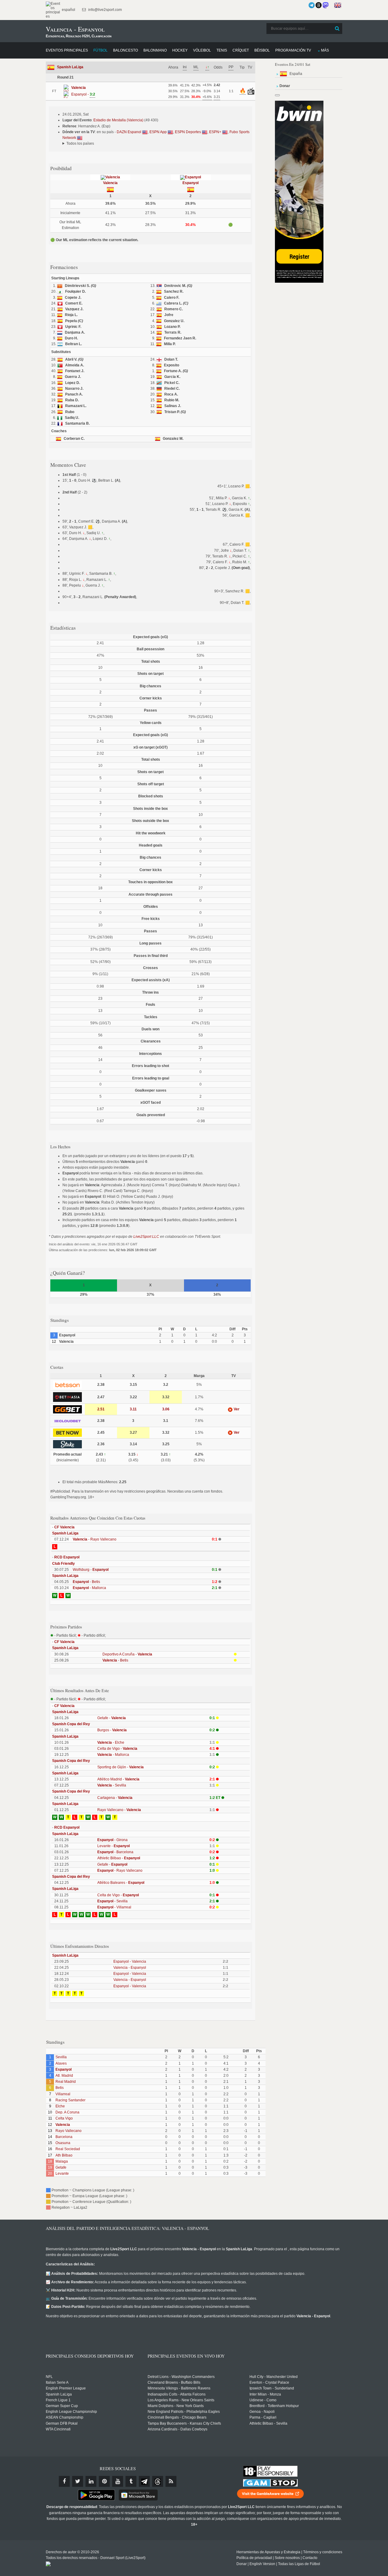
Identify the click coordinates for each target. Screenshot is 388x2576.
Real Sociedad (68, 2149)
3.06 (166, 1409)
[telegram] (144, 2481)
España (296, 74)
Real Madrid (66, 2082)
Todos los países (80, 143)
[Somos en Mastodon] (326, 5)
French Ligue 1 (58, 2400)
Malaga (62, 2161)
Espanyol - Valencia (130, 1961)
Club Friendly (64, 1564)
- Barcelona (115, 1852)
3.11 (133, 1409)
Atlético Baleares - (121, 1883)
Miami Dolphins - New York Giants (176, 2406)
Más (325, 50)
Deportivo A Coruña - (127, 1654)
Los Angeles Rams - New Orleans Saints (181, 2400)
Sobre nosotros (287, 2558)
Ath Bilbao (64, 2155)
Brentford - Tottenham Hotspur (274, 2406)
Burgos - (112, 1730)
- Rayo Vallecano (95, 1539)
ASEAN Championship (65, 2417)
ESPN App (159, 132)
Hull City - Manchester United (274, 2377)
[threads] (158, 2481)
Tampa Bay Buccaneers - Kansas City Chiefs (184, 2423)
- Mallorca (89, 1588)
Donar (242, 2564)
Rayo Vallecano (69, 2131)
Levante (62, 2174)
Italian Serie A (57, 2382)
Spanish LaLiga (70, 67)
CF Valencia (64, 1527)
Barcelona (64, 2137)
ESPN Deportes (188, 132)
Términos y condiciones (323, 2552)
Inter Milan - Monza (265, 2394)
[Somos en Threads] (319, 5)
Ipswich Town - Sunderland (272, 2388)
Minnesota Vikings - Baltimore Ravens (179, 2388)
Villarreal (63, 2094)
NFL (49, 2377)
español (68, 10)
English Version (262, 2564)
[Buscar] (337, 29)
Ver (236, 1409)
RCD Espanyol (67, 1557)
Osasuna (63, 2143)
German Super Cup (62, 2406)
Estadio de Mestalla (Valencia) (118, 120)
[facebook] (64, 2481)
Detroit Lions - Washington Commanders (181, 2377)
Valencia (110, 183)
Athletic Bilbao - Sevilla (268, 2423)
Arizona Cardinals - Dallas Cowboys (177, 2429)
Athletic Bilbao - (119, 1858)
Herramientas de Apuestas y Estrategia (268, 2552)
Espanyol (191, 183)
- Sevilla (112, 1785)
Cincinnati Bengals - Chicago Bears (177, 2417)
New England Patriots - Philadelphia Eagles (184, 2412)
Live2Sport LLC (146, 1237)
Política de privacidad (254, 2558)
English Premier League (66, 2388)
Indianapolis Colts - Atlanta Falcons (177, 2394)
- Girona (112, 1840)
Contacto (310, 2558)
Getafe (61, 2167)
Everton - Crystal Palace (269, 2382)
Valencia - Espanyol (130, 1968)
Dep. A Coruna (67, 2112)
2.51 (101, 1409)
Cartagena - (115, 1798)
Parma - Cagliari (263, 2417)
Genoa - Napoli (262, 2412)
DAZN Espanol (129, 132)
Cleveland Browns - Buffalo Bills (174, 2382)
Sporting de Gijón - (120, 1767)
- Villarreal (114, 1907)
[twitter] (78, 2481)
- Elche (111, 1743)
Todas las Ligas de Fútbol (299, 2564)
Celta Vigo (64, 2118)
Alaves (61, 2063)
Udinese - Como (263, 2400)
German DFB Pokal (62, 2423)
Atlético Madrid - (118, 1779)
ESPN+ (216, 132)
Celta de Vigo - (117, 1749)
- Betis (86, 1582)
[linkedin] (91, 2481)
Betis (60, 2088)
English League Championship (71, 2412)
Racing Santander (70, 2100)
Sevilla (61, 2057)
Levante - (114, 1846)
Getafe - (112, 1718)
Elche (60, 2106)
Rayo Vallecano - (119, 1810)
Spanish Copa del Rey (71, 1724)
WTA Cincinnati (58, 2429)
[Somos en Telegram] (312, 5)
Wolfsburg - (91, 1570)
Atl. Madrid (64, 2076)
